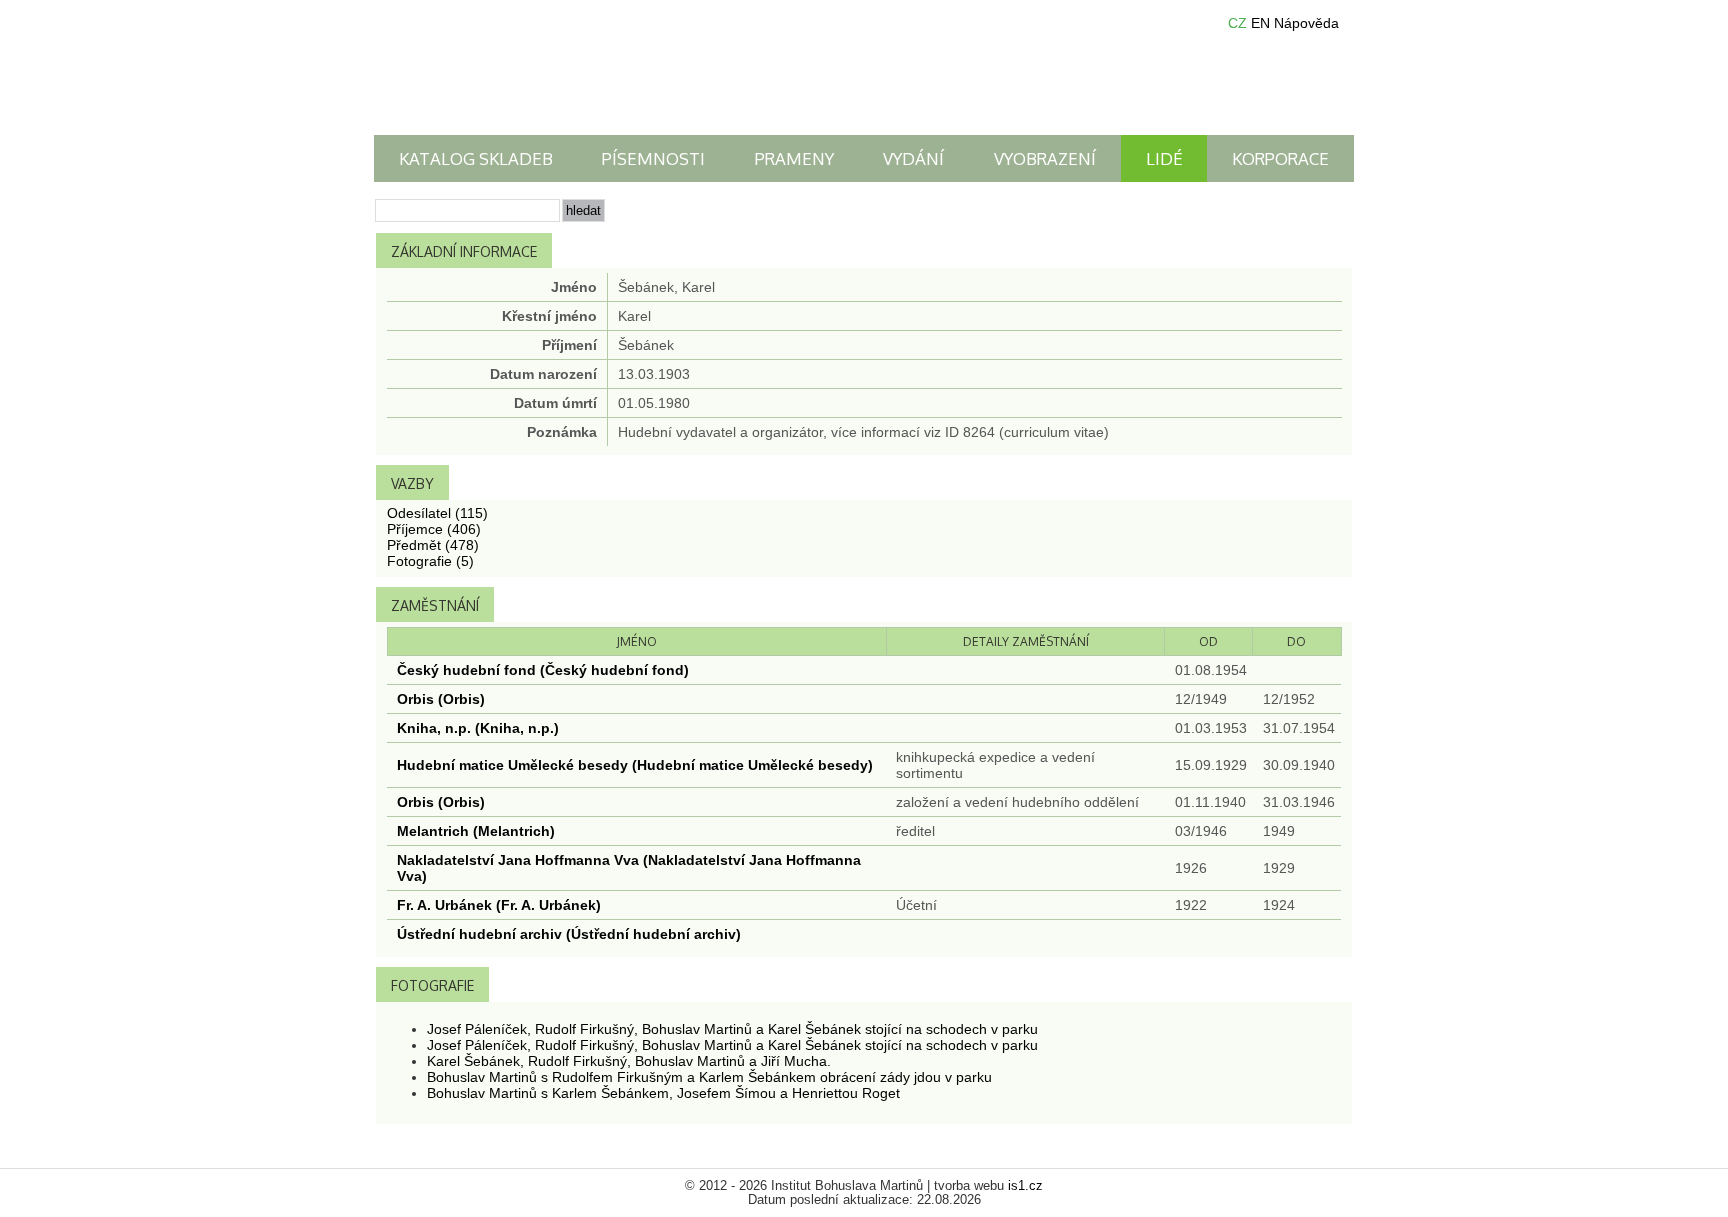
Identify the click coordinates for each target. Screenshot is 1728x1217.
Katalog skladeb (476, 158)
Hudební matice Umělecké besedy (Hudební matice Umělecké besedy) (635, 765)
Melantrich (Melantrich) (476, 831)
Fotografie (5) (430, 561)
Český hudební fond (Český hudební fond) (543, 670)
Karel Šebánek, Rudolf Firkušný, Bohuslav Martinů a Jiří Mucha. (629, 1061)
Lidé (1164, 158)
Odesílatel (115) (437, 513)
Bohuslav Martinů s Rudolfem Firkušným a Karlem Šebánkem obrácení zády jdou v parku (709, 1077)
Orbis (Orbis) (441, 699)
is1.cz (1025, 1186)
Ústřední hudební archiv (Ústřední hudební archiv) (569, 934)
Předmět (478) (433, 545)
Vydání (913, 158)
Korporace (1280, 158)
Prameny (794, 158)
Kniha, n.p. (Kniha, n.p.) (478, 728)
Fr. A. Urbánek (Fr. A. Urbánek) (499, 905)
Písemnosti (653, 158)
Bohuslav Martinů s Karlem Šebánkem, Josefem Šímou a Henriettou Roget (663, 1093)
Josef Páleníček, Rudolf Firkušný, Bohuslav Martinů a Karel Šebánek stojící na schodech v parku (732, 1029)
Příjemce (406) (434, 529)
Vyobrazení (1045, 158)
